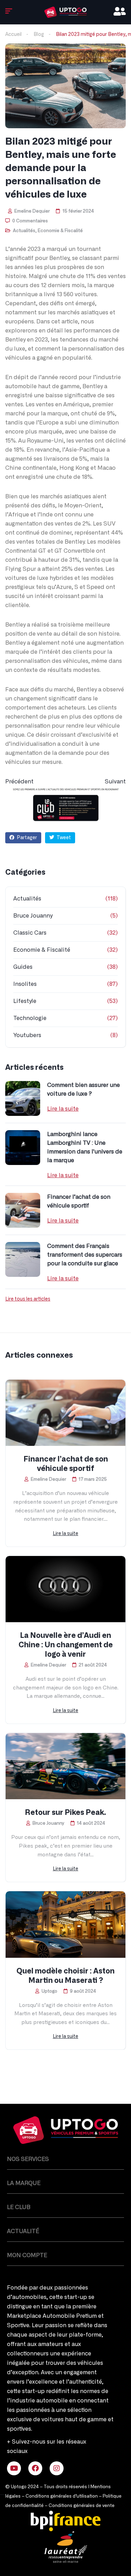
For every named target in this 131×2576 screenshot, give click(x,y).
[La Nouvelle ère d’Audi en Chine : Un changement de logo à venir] (65, 1589)
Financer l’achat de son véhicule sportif (79, 1201)
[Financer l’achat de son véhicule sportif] (23, 1210)
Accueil (13, 34)
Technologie (30, 1018)
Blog (39, 34)
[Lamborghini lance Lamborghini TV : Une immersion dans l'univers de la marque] (23, 1148)
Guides (23, 967)
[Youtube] (14, 2468)
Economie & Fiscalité (60, 231)
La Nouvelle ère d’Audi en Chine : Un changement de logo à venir (66, 1645)
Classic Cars (30, 933)
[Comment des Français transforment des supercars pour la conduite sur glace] (23, 1259)
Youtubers (27, 1035)
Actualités (24, 231)
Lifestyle (25, 1001)
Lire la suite (63, 1109)
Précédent (19, 782)
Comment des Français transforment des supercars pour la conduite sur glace (85, 1255)
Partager (26, 838)
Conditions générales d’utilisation (62, 2496)
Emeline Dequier (31, 211)
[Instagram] (57, 2468)
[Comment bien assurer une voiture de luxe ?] (23, 1098)
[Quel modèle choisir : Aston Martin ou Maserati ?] (65, 1924)
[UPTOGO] (65, 12)
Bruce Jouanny (33, 916)
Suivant (115, 782)
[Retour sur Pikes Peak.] (65, 1766)
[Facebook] (35, 2468)
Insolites (25, 984)
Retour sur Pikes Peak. (65, 1813)
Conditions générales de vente (82, 2506)
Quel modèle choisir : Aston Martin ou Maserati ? (65, 1976)
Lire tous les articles (28, 1299)
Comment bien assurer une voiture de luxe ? (83, 1090)
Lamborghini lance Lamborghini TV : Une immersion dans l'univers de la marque (85, 1147)
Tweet (63, 838)
